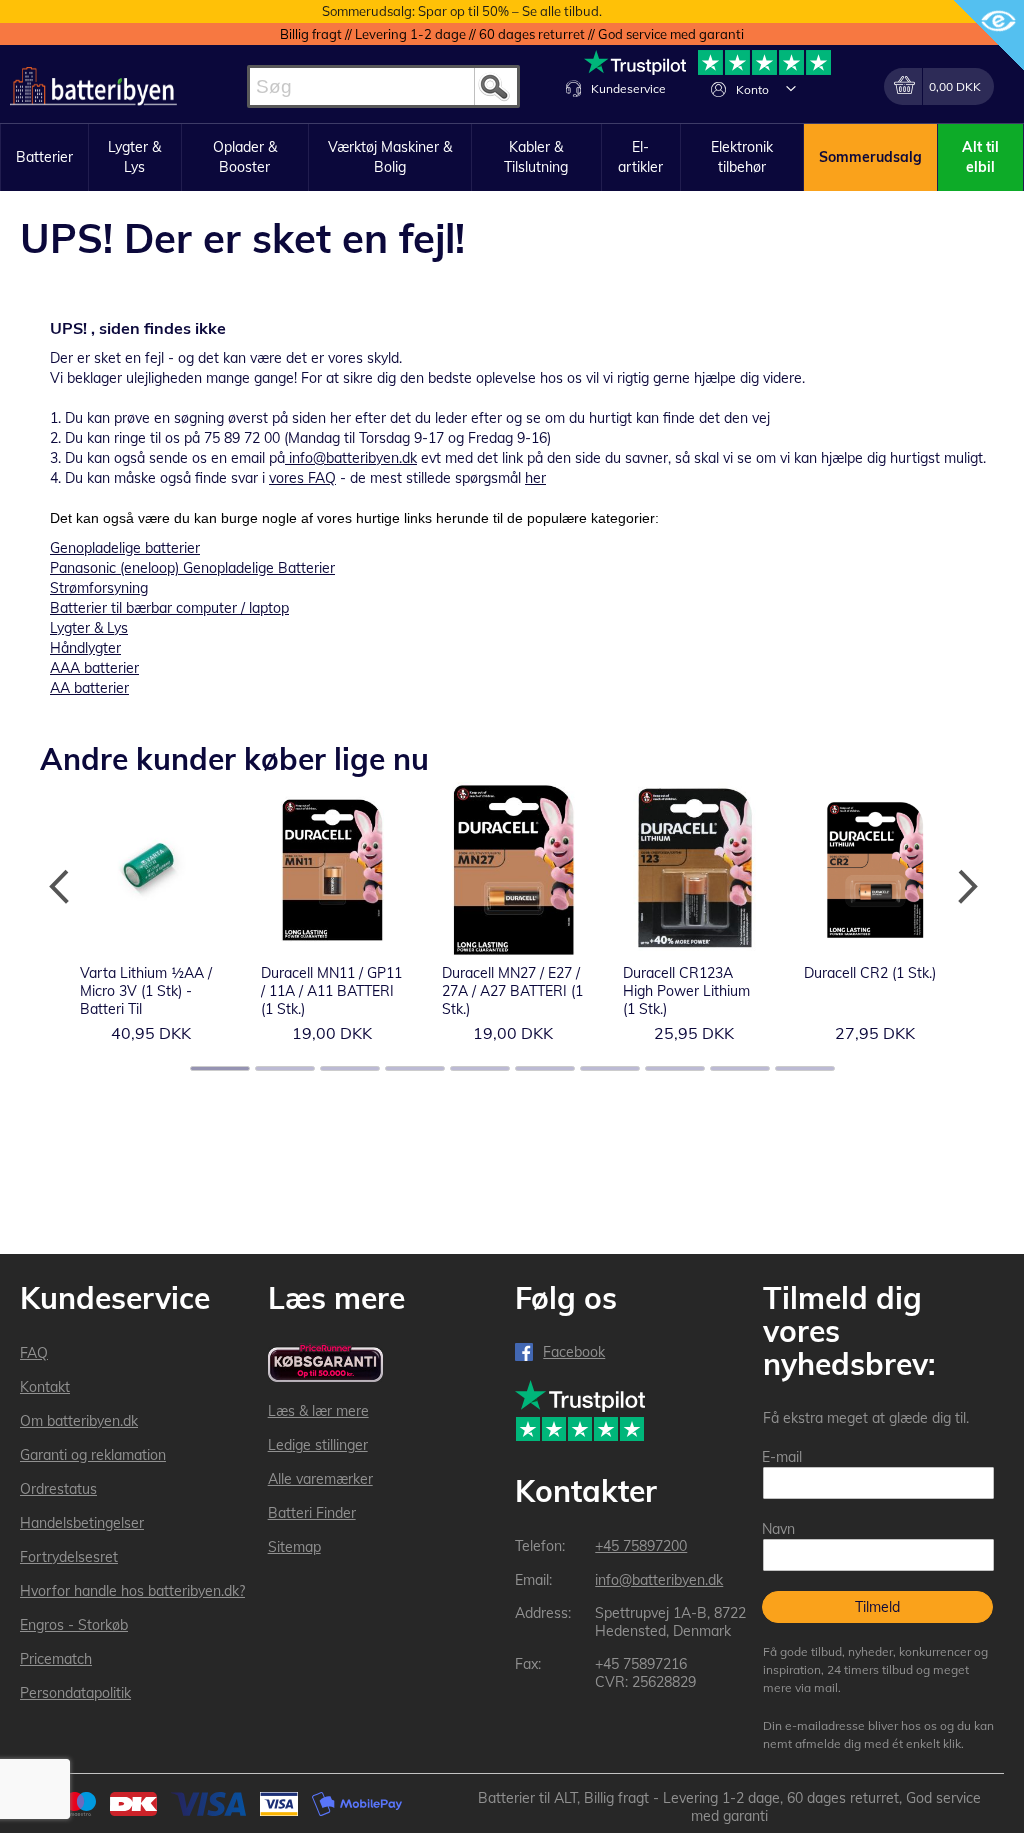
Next (964, 887)
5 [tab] (480, 1068)
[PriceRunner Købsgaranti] (326, 1364)
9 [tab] (740, 1068)
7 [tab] (610, 1068)
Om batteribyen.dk (79, 1421)
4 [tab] (415, 1068)
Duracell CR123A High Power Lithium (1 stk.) (686, 991)
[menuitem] (44, 158)
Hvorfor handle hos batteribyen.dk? (132, 1591)
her (535, 478)
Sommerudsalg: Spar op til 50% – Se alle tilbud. (462, 11)
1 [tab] (220, 1068)
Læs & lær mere (318, 1411)
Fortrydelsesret (69, 1557)
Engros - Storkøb (74, 1625)
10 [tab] (805, 1068)
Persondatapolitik (75, 1693)
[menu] (512, 157)
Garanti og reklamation (93, 1455)
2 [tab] (285, 1068)
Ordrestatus (58, 1489)
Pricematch (56, 1659)
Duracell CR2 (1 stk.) (870, 973)
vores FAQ (302, 478)
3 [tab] (350, 1068)
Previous (60, 887)
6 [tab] (545, 1068)
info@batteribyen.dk (353, 458)
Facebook (574, 1352)
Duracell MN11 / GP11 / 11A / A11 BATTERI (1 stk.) (331, 991)
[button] (791, 88)
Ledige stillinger (318, 1445)
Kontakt (45, 1387)
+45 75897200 (641, 1546)
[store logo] (93, 86)
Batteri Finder (312, 1513)
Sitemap (294, 1547)
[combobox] (383, 86)
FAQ (34, 1353)
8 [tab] (675, 1068)
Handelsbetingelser (82, 1523)
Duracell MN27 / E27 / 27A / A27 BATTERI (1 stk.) (512, 991)
